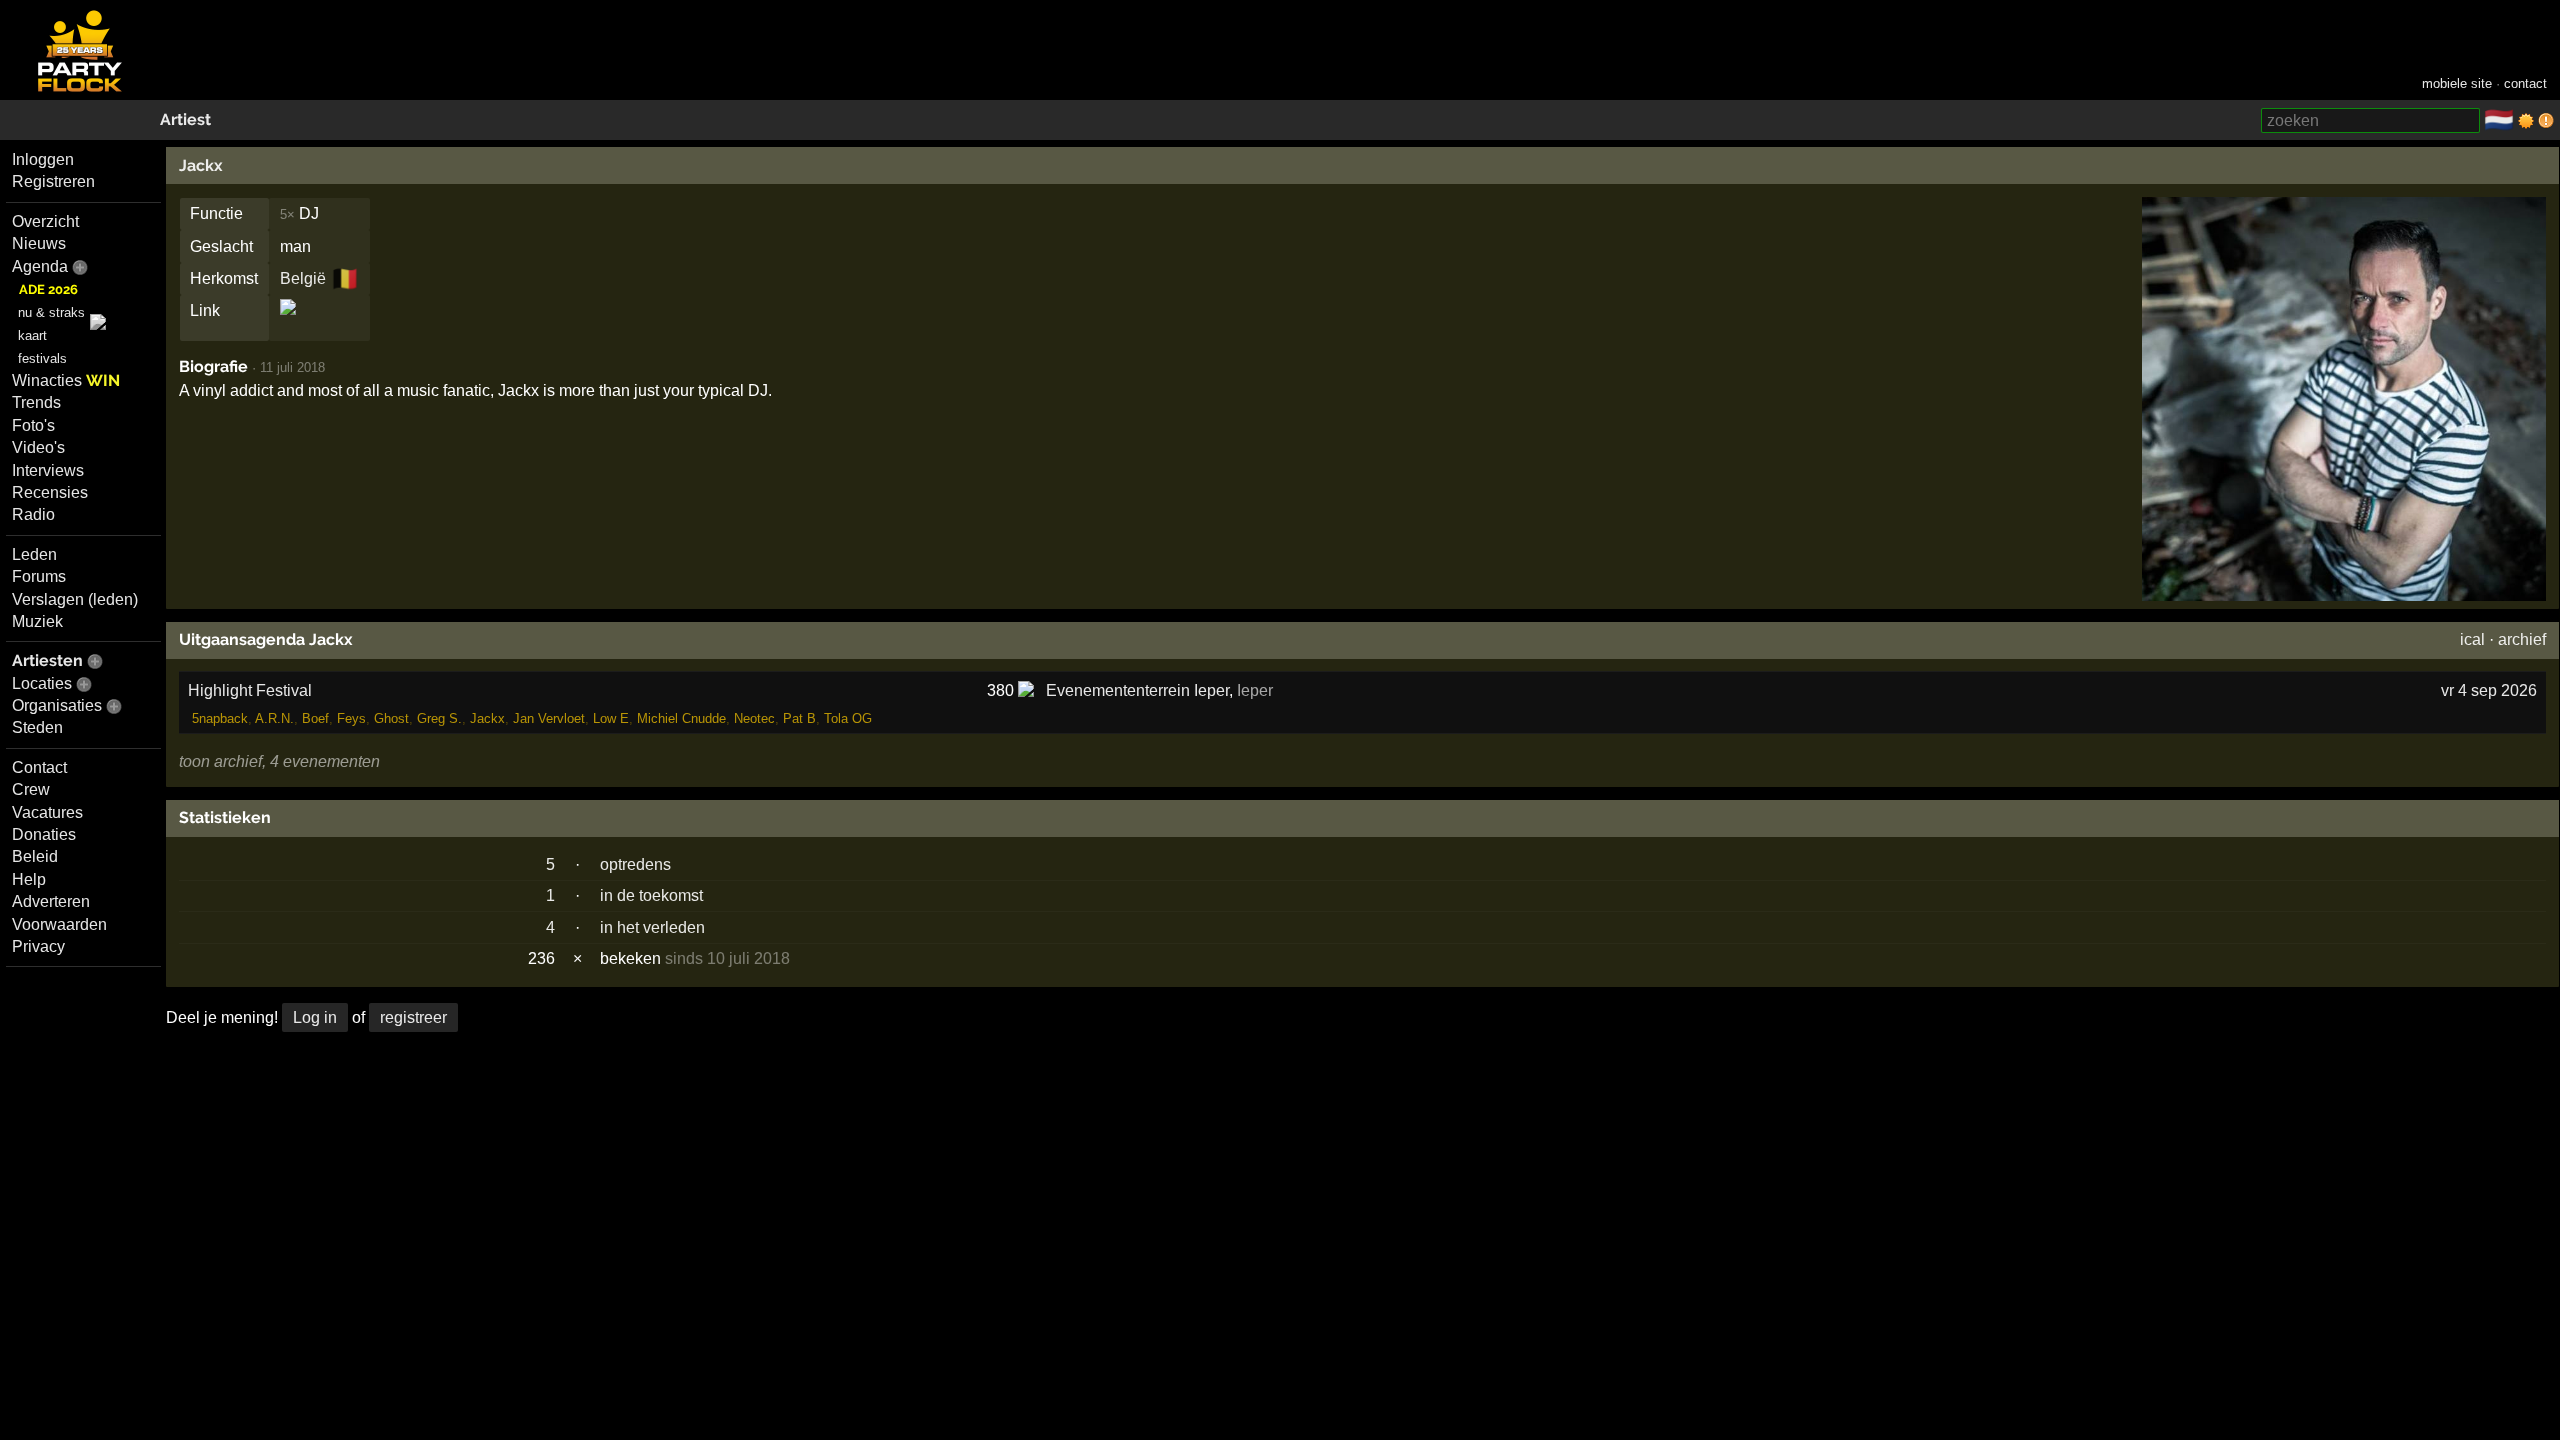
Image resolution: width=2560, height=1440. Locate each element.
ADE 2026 (48, 289)
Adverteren (51, 901)
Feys (351, 718)
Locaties (42, 683)
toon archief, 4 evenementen (279, 761)
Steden (37, 727)
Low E (611, 718)
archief (2522, 639)
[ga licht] (2526, 121)
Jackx (201, 165)
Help (29, 879)
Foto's (33, 425)
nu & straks (51, 312)
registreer (413, 1017)
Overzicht (45, 221)
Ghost (391, 718)
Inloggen (43, 159)
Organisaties (57, 705)
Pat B (799, 718)
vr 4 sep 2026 (2489, 690)
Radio (33, 514)
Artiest (185, 119)
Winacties (66, 380)
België (303, 278)
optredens (635, 864)
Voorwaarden (59, 924)
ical (2472, 639)
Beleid (35, 856)
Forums (39, 576)
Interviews (48, 470)
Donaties (44, 834)
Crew (31, 789)
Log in (315, 1017)
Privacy (38, 946)
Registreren (53, 181)
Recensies (50, 492)
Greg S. (439, 718)
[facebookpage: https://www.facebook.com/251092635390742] (288, 324)
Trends (36, 402)
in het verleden (652, 927)
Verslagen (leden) (75, 599)
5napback (220, 718)
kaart (32, 335)
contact (2525, 83)
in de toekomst (651, 895)
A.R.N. (274, 718)
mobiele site (2457, 83)
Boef (315, 718)
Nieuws (39, 243)
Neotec (754, 718)
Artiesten (47, 660)
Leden (34, 554)
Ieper (1255, 690)
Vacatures (47, 812)
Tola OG (848, 718)
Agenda (40, 266)
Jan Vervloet (549, 718)
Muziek (37, 621)
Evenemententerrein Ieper (1137, 690)
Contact (39, 767)
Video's (38, 447)
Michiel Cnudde (681, 718)
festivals (42, 358)
